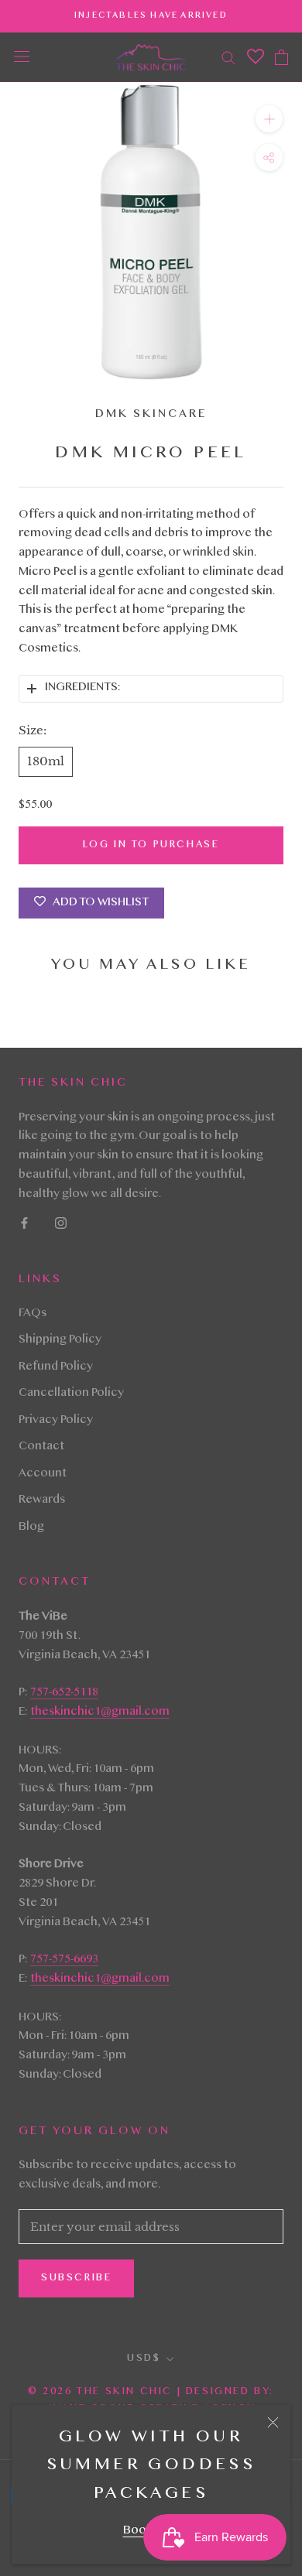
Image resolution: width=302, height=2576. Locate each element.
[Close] (273, 2422)
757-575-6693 (64, 1960)
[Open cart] (281, 57)
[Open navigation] (22, 57)
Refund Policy (56, 1367)
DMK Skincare (151, 415)
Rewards (42, 1500)
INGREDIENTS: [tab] (82, 688)
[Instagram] (61, 1224)
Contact (41, 1447)
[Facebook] (24, 1224)
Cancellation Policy (71, 1394)
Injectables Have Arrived (151, 16)
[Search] (228, 57)
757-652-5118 (64, 1693)
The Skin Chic (124, 2392)
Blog (31, 1527)
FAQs (33, 1314)
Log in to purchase (151, 845)
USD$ (144, 2359)
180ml (46, 761)
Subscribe (76, 2278)
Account (43, 1474)
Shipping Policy (60, 1340)
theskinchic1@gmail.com (100, 1712)
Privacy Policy (56, 1421)
